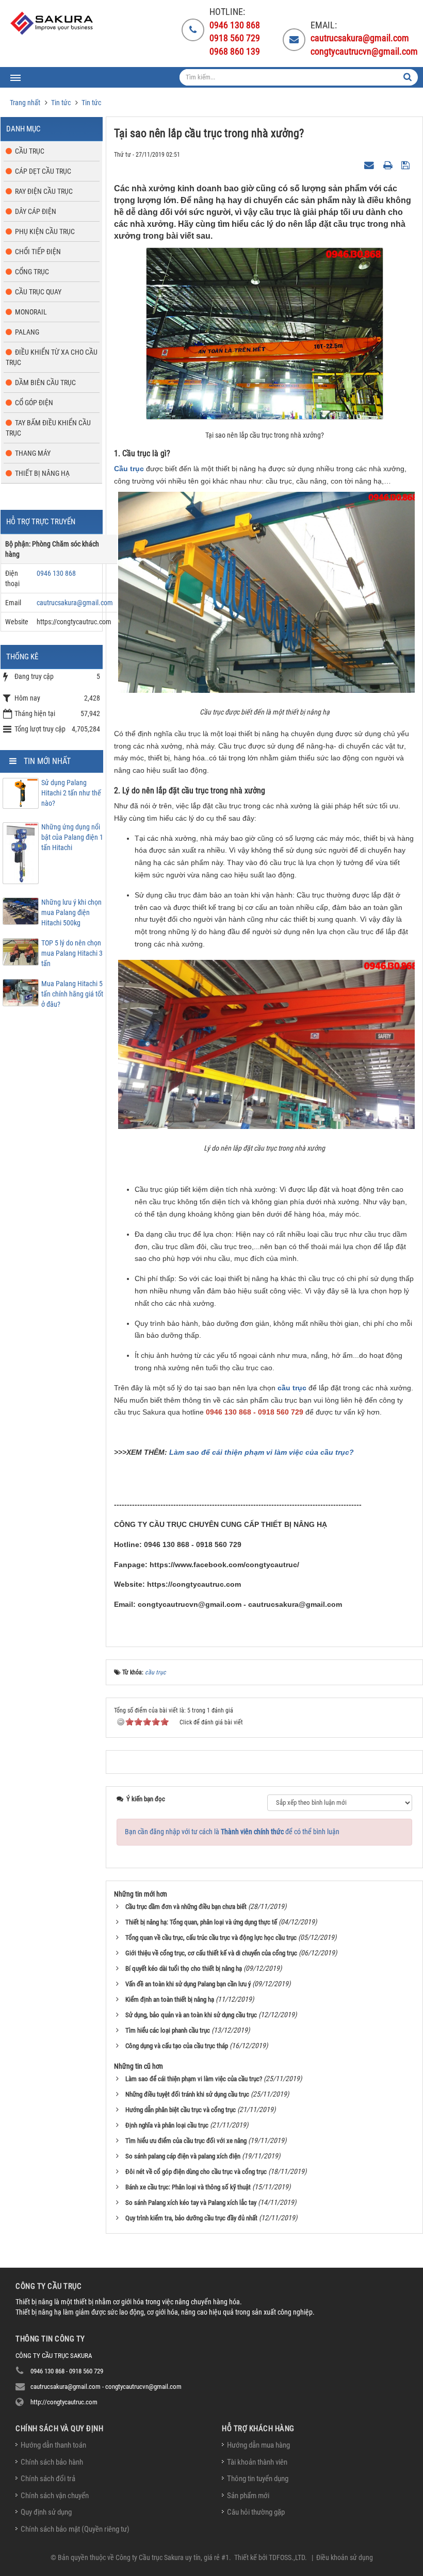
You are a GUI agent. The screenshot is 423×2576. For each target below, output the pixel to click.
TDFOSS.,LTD (287, 2557)
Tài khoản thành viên (257, 2462)
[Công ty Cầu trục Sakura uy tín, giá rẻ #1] (53, 23)
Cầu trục (129, 469)
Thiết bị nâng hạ (42, 473)
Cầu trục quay (38, 292)
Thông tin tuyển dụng (258, 2479)
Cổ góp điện (34, 403)
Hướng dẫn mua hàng (258, 2445)
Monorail (31, 312)
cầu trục (292, 1388)
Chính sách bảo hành (52, 2462)
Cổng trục (32, 272)
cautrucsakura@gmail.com (75, 603)
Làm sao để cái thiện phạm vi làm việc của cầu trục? (262, 1452)
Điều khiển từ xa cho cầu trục (52, 357)
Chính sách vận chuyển (55, 2496)
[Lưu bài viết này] (407, 164)
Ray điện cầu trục (44, 191)
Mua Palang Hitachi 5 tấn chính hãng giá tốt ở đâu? (72, 994)
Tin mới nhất (47, 761)
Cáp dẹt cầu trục (43, 171)
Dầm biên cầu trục (45, 383)
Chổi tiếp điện (38, 252)
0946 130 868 (56, 573)
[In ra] (389, 164)
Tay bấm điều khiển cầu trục (48, 428)
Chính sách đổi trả (48, 2479)
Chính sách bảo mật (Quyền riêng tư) (75, 2529)
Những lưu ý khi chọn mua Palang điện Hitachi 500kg (71, 912)
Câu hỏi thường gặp (256, 2512)
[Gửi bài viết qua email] (370, 164)
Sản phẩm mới (248, 2496)
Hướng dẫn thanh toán (53, 2445)
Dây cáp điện (36, 211)
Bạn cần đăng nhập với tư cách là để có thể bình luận (232, 1832)
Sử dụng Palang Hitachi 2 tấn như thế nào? (71, 793)
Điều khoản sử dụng (345, 2557)
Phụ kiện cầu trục (45, 231)
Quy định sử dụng (46, 2512)
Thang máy (33, 453)
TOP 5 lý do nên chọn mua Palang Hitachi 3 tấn (72, 953)
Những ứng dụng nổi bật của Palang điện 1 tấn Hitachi (72, 837)
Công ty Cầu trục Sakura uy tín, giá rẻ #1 (172, 2557)
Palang (27, 332)
